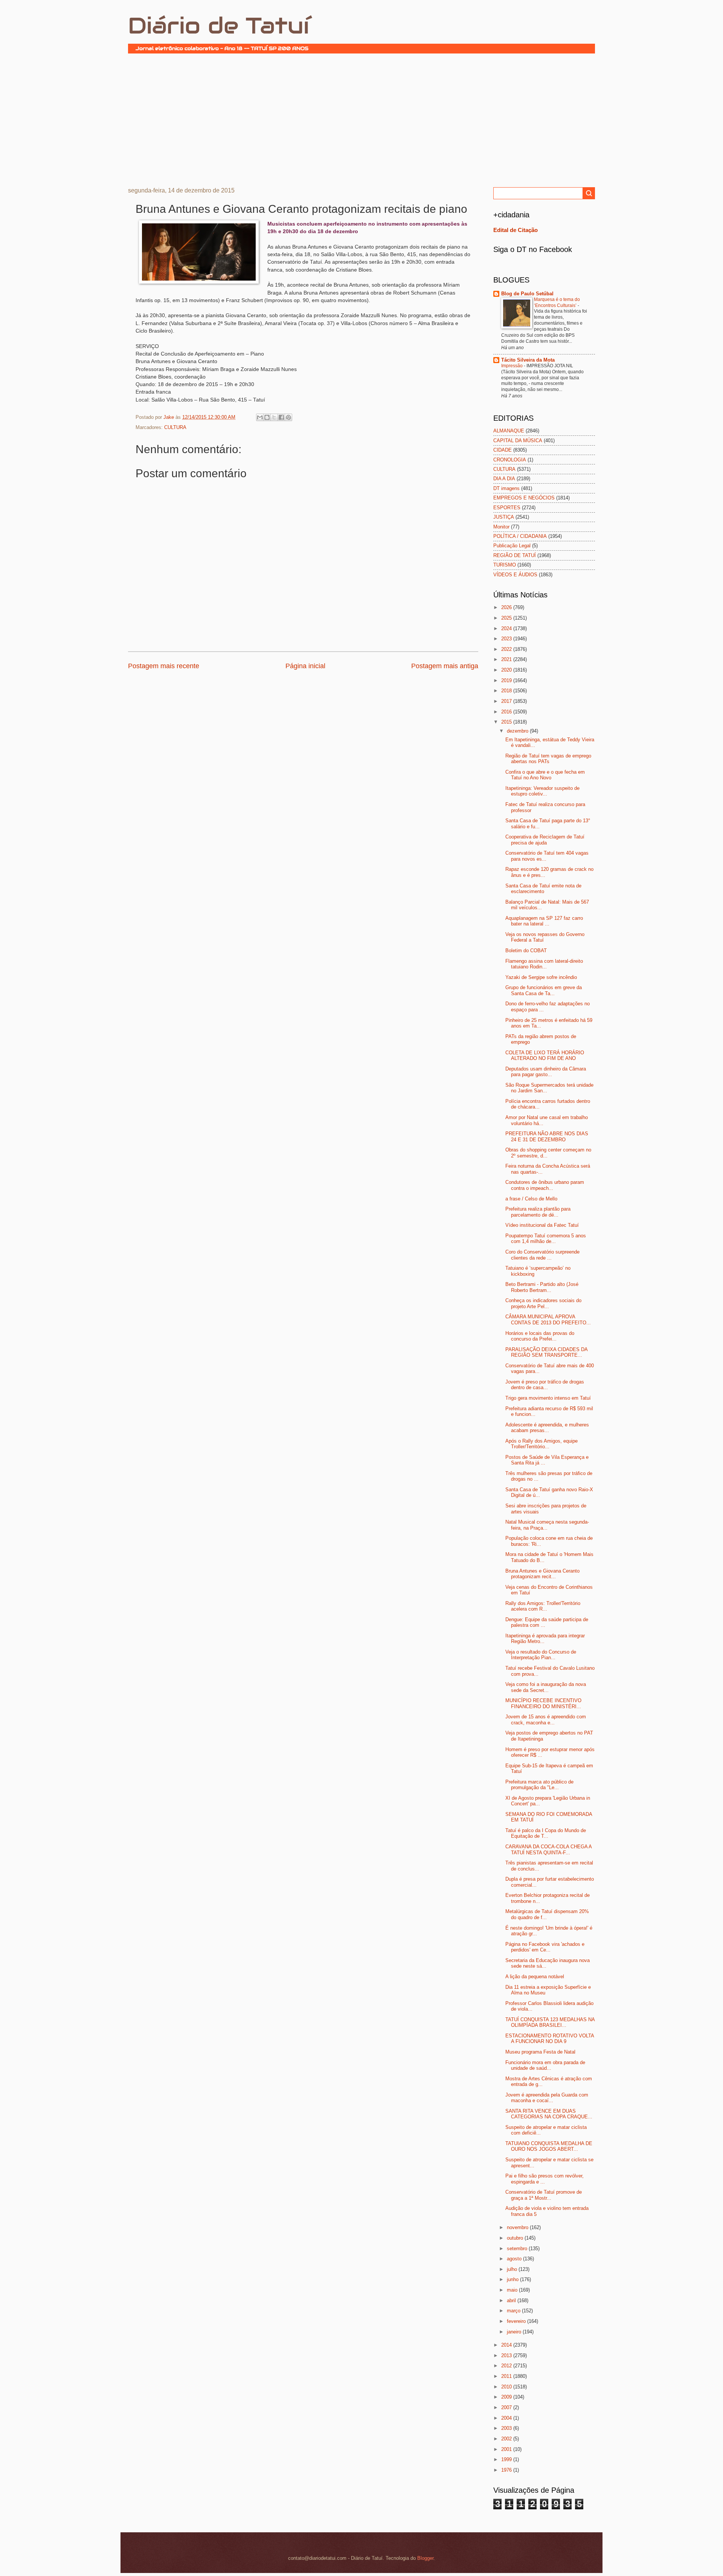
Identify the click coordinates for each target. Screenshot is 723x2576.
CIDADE (503, 450)
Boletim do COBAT (526, 951)
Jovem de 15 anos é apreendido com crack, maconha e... (546, 1719)
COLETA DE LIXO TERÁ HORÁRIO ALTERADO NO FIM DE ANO (545, 1055)
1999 (507, 2459)
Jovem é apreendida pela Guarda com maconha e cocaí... (547, 2098)
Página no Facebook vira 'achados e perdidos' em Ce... (545, 1947)
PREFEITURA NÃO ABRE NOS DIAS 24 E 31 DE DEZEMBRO (547, 1136)
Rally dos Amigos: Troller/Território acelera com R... (543, 1606)
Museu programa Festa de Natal (540, 2052)
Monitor (501, 527)
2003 (507, 2428)
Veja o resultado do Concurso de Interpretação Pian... (541, 1655)
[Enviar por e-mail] (260, 417)
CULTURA (175, 427)
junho (513, 2279)
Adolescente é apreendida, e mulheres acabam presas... (547, 1428)
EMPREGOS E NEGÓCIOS (524, 498)
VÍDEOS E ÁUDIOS (515, 575)
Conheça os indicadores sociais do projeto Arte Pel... (543, 1303)
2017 (507, 701)
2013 (507, 2355)
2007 (507, 2407)
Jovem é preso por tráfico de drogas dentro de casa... (545, 1385)
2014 (507, 2345)
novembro (518, 2227)
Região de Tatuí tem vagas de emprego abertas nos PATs (548, 759)
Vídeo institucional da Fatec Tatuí (542, 1225)
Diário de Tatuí (219, 26)
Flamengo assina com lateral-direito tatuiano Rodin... (544, 964)
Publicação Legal (512, 546)
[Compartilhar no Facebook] (281, 417)
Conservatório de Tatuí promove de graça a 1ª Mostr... (544, 2195)
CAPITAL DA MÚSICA (518, 441)
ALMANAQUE (509, 431)
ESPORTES (507, 508)
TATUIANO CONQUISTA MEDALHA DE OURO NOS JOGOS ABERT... (549, 2146)
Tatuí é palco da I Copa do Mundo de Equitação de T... (546, 1833)
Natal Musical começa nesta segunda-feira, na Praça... (547, 1525)
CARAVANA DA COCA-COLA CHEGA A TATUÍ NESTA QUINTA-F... (548, 1849)
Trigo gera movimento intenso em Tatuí (548, 1398)
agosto (515, 2259)
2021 (507, 659)
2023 (507, 639)
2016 (507, 712)
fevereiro (517, 2321)
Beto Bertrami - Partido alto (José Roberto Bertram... (542, 1287)
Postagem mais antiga (445, 666)
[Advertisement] (361, 119)
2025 (507, 618)
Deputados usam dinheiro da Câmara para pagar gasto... (546, 1072)
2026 (507, 607)
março (514, 2311)
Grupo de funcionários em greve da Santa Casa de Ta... (544, 990)
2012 (507, 2366)
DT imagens (506, 488)
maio (513, 2290)
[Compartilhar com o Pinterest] (288, 417)
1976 (507, 2470)
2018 (507, 691)
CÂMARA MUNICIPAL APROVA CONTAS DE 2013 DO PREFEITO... (548, 1319)
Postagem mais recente (164, 666)
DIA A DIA (504, 479)
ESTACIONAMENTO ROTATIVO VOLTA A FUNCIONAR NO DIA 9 (550, 2039)
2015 (507, 722)
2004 (507, 2418)
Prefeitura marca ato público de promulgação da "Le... (539, 1785)
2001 (507, 2449)
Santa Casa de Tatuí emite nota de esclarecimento (543, 889)
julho (513, 2269)
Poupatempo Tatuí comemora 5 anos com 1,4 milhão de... (546, 1238)
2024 (507, 628)
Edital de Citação (516, 230)
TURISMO (505, 565)
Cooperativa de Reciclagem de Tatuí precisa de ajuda (545, 840)
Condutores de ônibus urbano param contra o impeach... (545, 1185)
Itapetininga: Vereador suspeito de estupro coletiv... (542, 791)
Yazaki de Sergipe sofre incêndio (541, 977)
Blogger (425, 2558)
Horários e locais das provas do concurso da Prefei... (540, 1336)
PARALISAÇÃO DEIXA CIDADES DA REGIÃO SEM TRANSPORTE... (546, 1352)
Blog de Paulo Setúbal (527, 294)
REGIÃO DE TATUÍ (515, 555)
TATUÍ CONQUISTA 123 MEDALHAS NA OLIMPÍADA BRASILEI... (550, 2022)
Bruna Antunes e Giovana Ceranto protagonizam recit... (542, 1574)
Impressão (513, 366)
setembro (518, 2248)
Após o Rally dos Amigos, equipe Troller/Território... (541, 1444)
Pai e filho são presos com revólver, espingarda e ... (545, 2179)
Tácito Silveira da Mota (528, 360)
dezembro (518, 731)
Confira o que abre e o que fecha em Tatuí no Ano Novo (545, 775)
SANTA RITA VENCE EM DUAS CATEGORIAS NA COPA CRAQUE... (549, 2114)
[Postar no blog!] (267, 417)
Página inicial (305, 666)
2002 (507, 2439)
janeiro (515, 2332)
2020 (507, 670)
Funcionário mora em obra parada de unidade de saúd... (545, 2065)
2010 (507, 2387)
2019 (507, 680)
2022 (507, 649)
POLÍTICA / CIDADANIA (520, 536)
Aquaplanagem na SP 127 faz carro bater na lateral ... (544, 921)
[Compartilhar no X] (274, 417)
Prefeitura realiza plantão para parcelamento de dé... (538, 1212)
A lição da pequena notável (535, 1977)
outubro (516, 2238)
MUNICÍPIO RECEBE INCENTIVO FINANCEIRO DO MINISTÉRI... (543, 1703)
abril (512, 2300)
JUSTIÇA (504, 517)
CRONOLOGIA (510, 460)
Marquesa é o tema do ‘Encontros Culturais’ (557, 302)
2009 (507, 2397)
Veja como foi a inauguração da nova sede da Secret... (546, 1687)
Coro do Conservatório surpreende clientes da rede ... (542, 1255)
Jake (169, 417)
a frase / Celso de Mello (531, 1199)
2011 (507, 2376)
